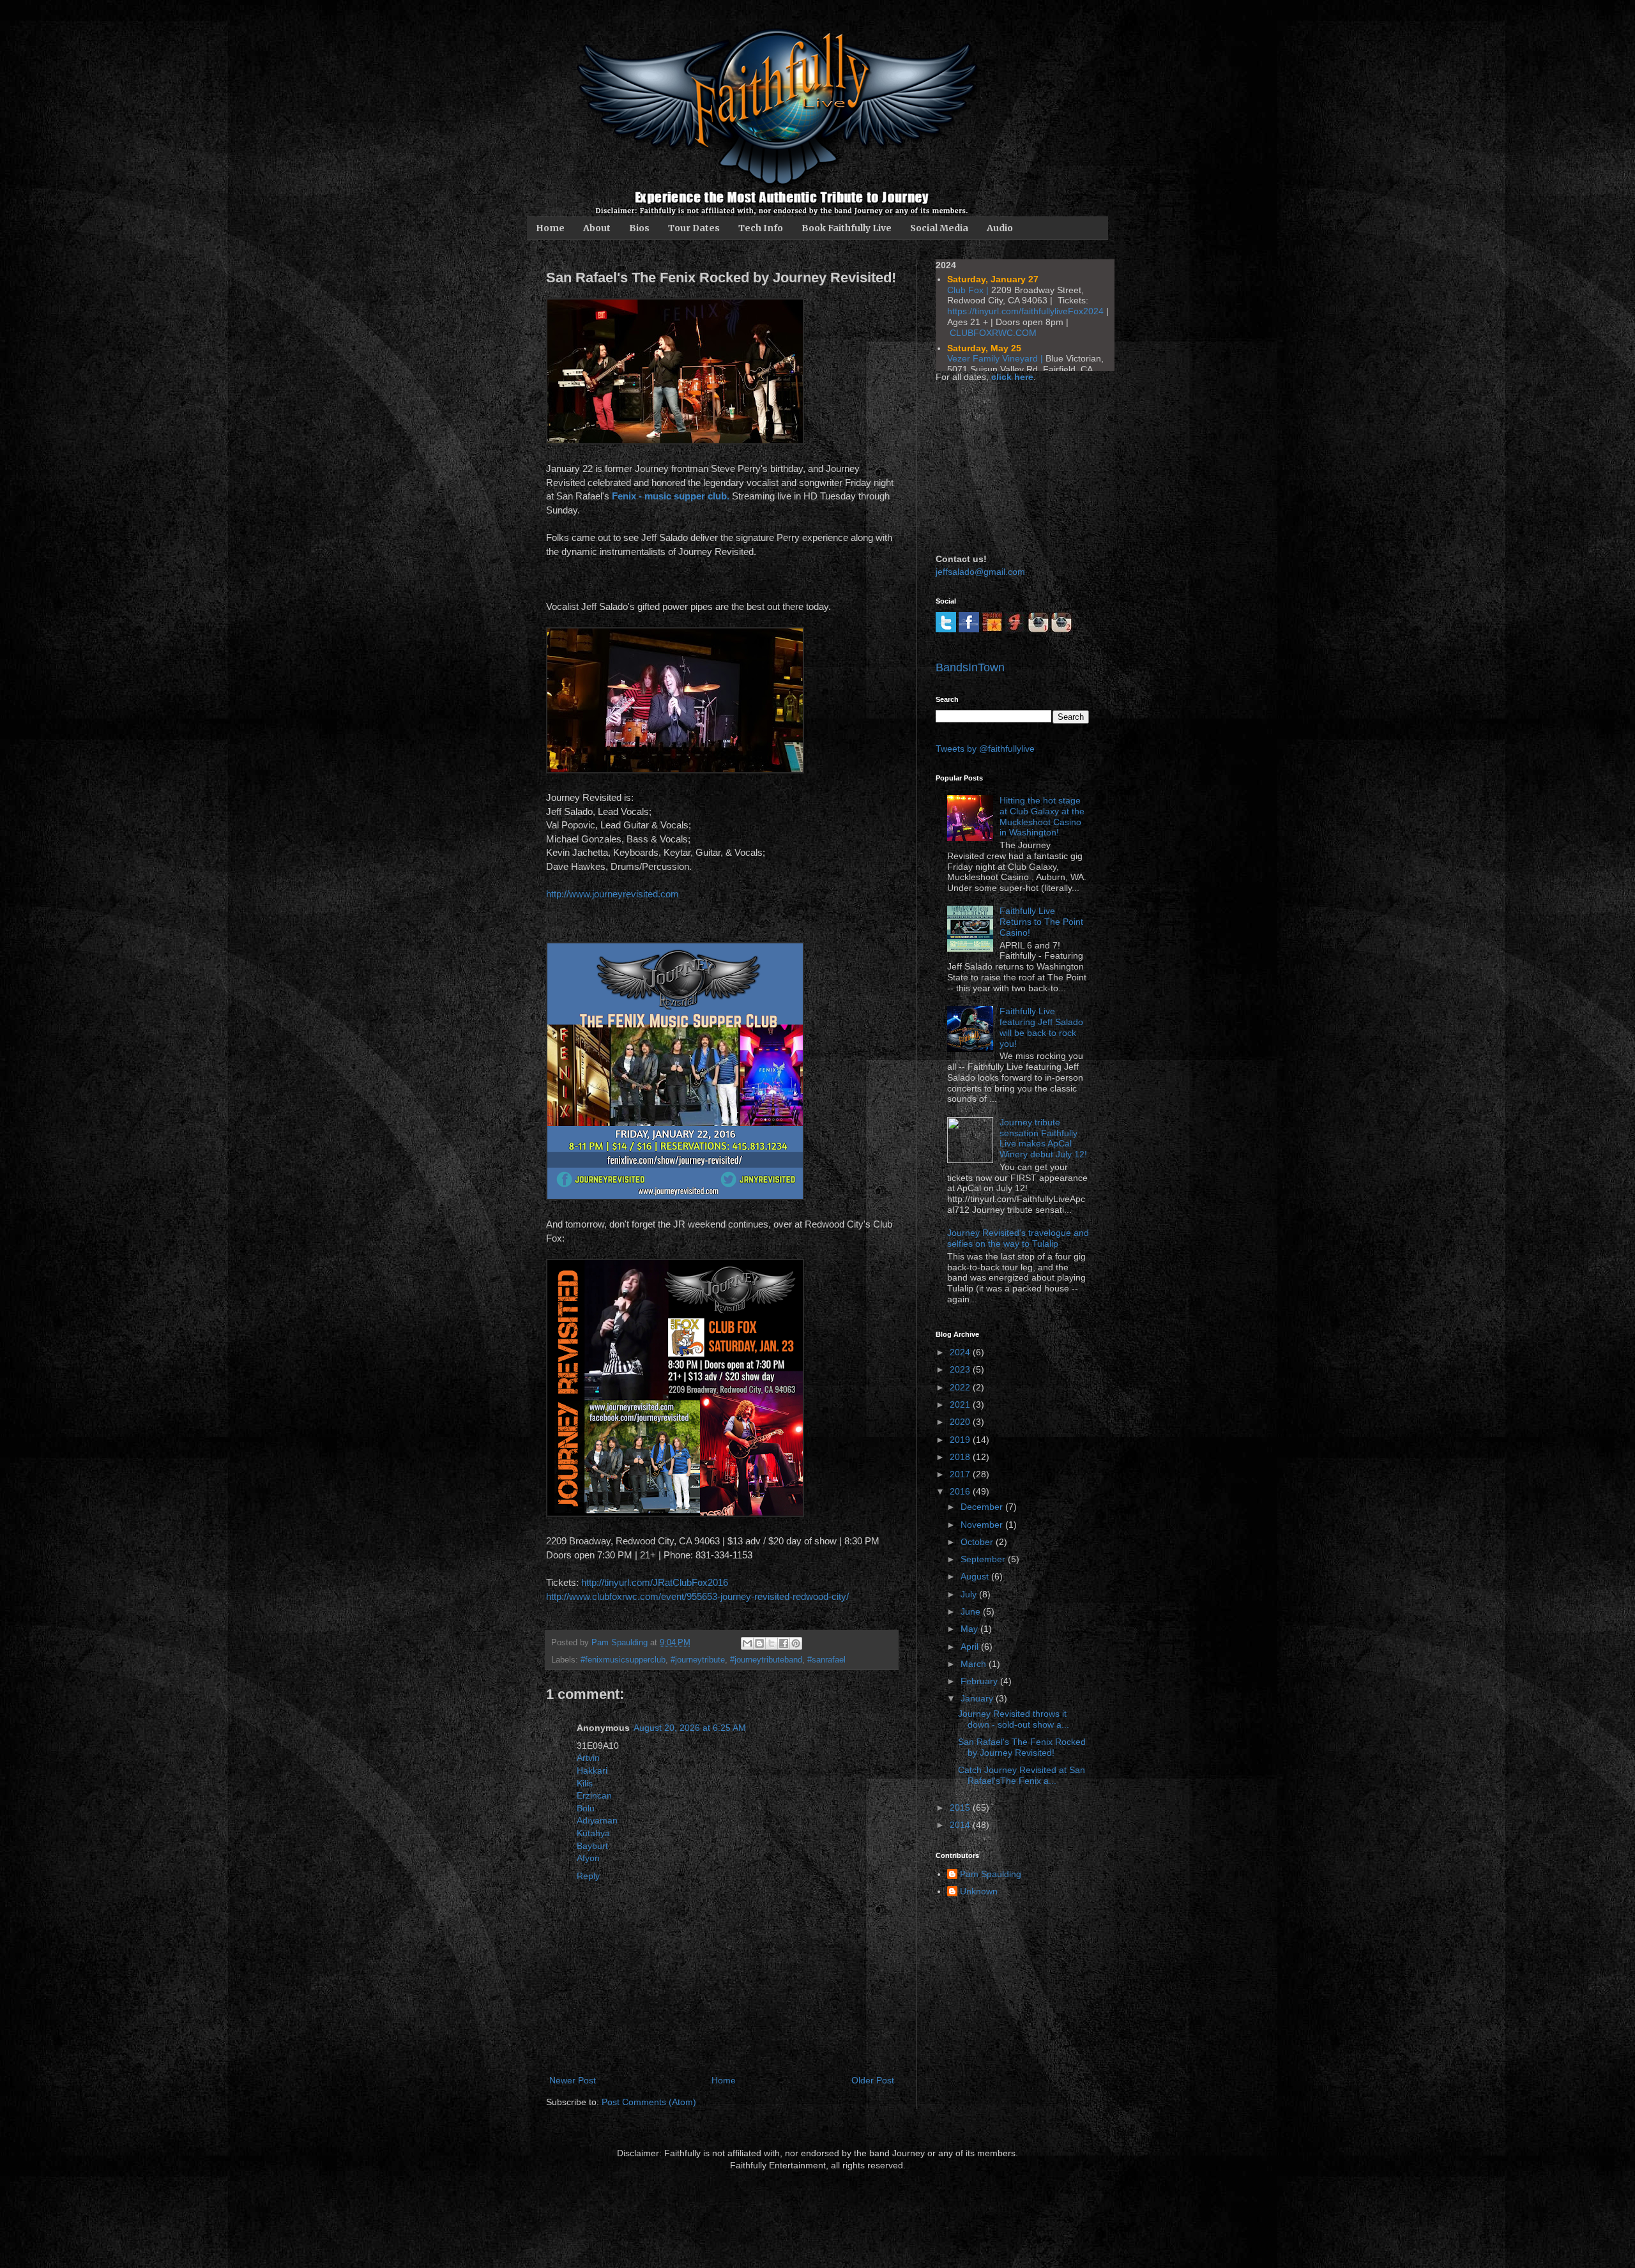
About (597, 228)
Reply (588, 1876)
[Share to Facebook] (784, 1643)
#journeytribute (698, 1660)
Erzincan (594, 1795)
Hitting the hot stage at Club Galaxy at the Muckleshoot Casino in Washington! (1042, 816)
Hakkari (592, 1770)
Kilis (585, 1783)
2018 (961, 1457)
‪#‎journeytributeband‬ (766, 1660)
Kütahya (593, 1833)
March (975, 1664)
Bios (639, 228)
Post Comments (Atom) (649, 2102)
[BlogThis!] (759, 1643)
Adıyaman (597, 1820)
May (970, 1629)
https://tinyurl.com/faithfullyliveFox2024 (1025, 311)
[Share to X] (772, 1643)
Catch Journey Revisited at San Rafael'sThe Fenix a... (1022, 1775)
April (971, 1647)
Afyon (588, 1858)
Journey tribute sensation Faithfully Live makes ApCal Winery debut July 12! (1043, 1138)
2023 (961, 1369)
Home (550, 228)
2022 (961, 1387)
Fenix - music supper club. (671, 496)
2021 (961, 1404)
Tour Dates (694, 228)
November (983, 1525)
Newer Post (573, 2080)
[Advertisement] (1000, 466)
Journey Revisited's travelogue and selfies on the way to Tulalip (1018, 1238)
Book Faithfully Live (847, 228)
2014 (961, 1825)
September (984, 1559)
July (970, 1594)
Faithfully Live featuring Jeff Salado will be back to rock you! (1041, 1027)
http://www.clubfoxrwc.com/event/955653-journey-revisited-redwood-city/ (697, 1596)
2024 (961, 1352)
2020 (961, 1422)
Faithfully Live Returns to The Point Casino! (1041, 922)
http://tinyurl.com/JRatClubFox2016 (655, 1582)
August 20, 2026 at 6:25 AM (690, 1728)
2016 (961, 1491)
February (980, 1681)
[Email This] (747, 1643)
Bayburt (592, 1846)
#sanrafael (826, 1660)
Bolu (586, 1808)
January (978, 1698)
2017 (961, 1474)
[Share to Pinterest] (796, 1643)
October (978, 1542)
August (976, 1576)
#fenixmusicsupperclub (623, 1660)
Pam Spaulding (991, 1874)
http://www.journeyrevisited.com (612, 894)
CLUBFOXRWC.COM (993, 333)
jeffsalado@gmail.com (980, 572)
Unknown (979, 1891)
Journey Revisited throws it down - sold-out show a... (1014, 1719)
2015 (961, 1808)
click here (1012, 377)
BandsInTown (970, 667)
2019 (961, 1440)
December (983, 1507)
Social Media (939, 228)
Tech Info (761, 228)
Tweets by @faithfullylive (985, 749)
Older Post (873, 2080)
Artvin (588, 1758)
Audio (1000, 228)
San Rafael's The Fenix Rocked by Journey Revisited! (1022, 1747)
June (972, 1611)
